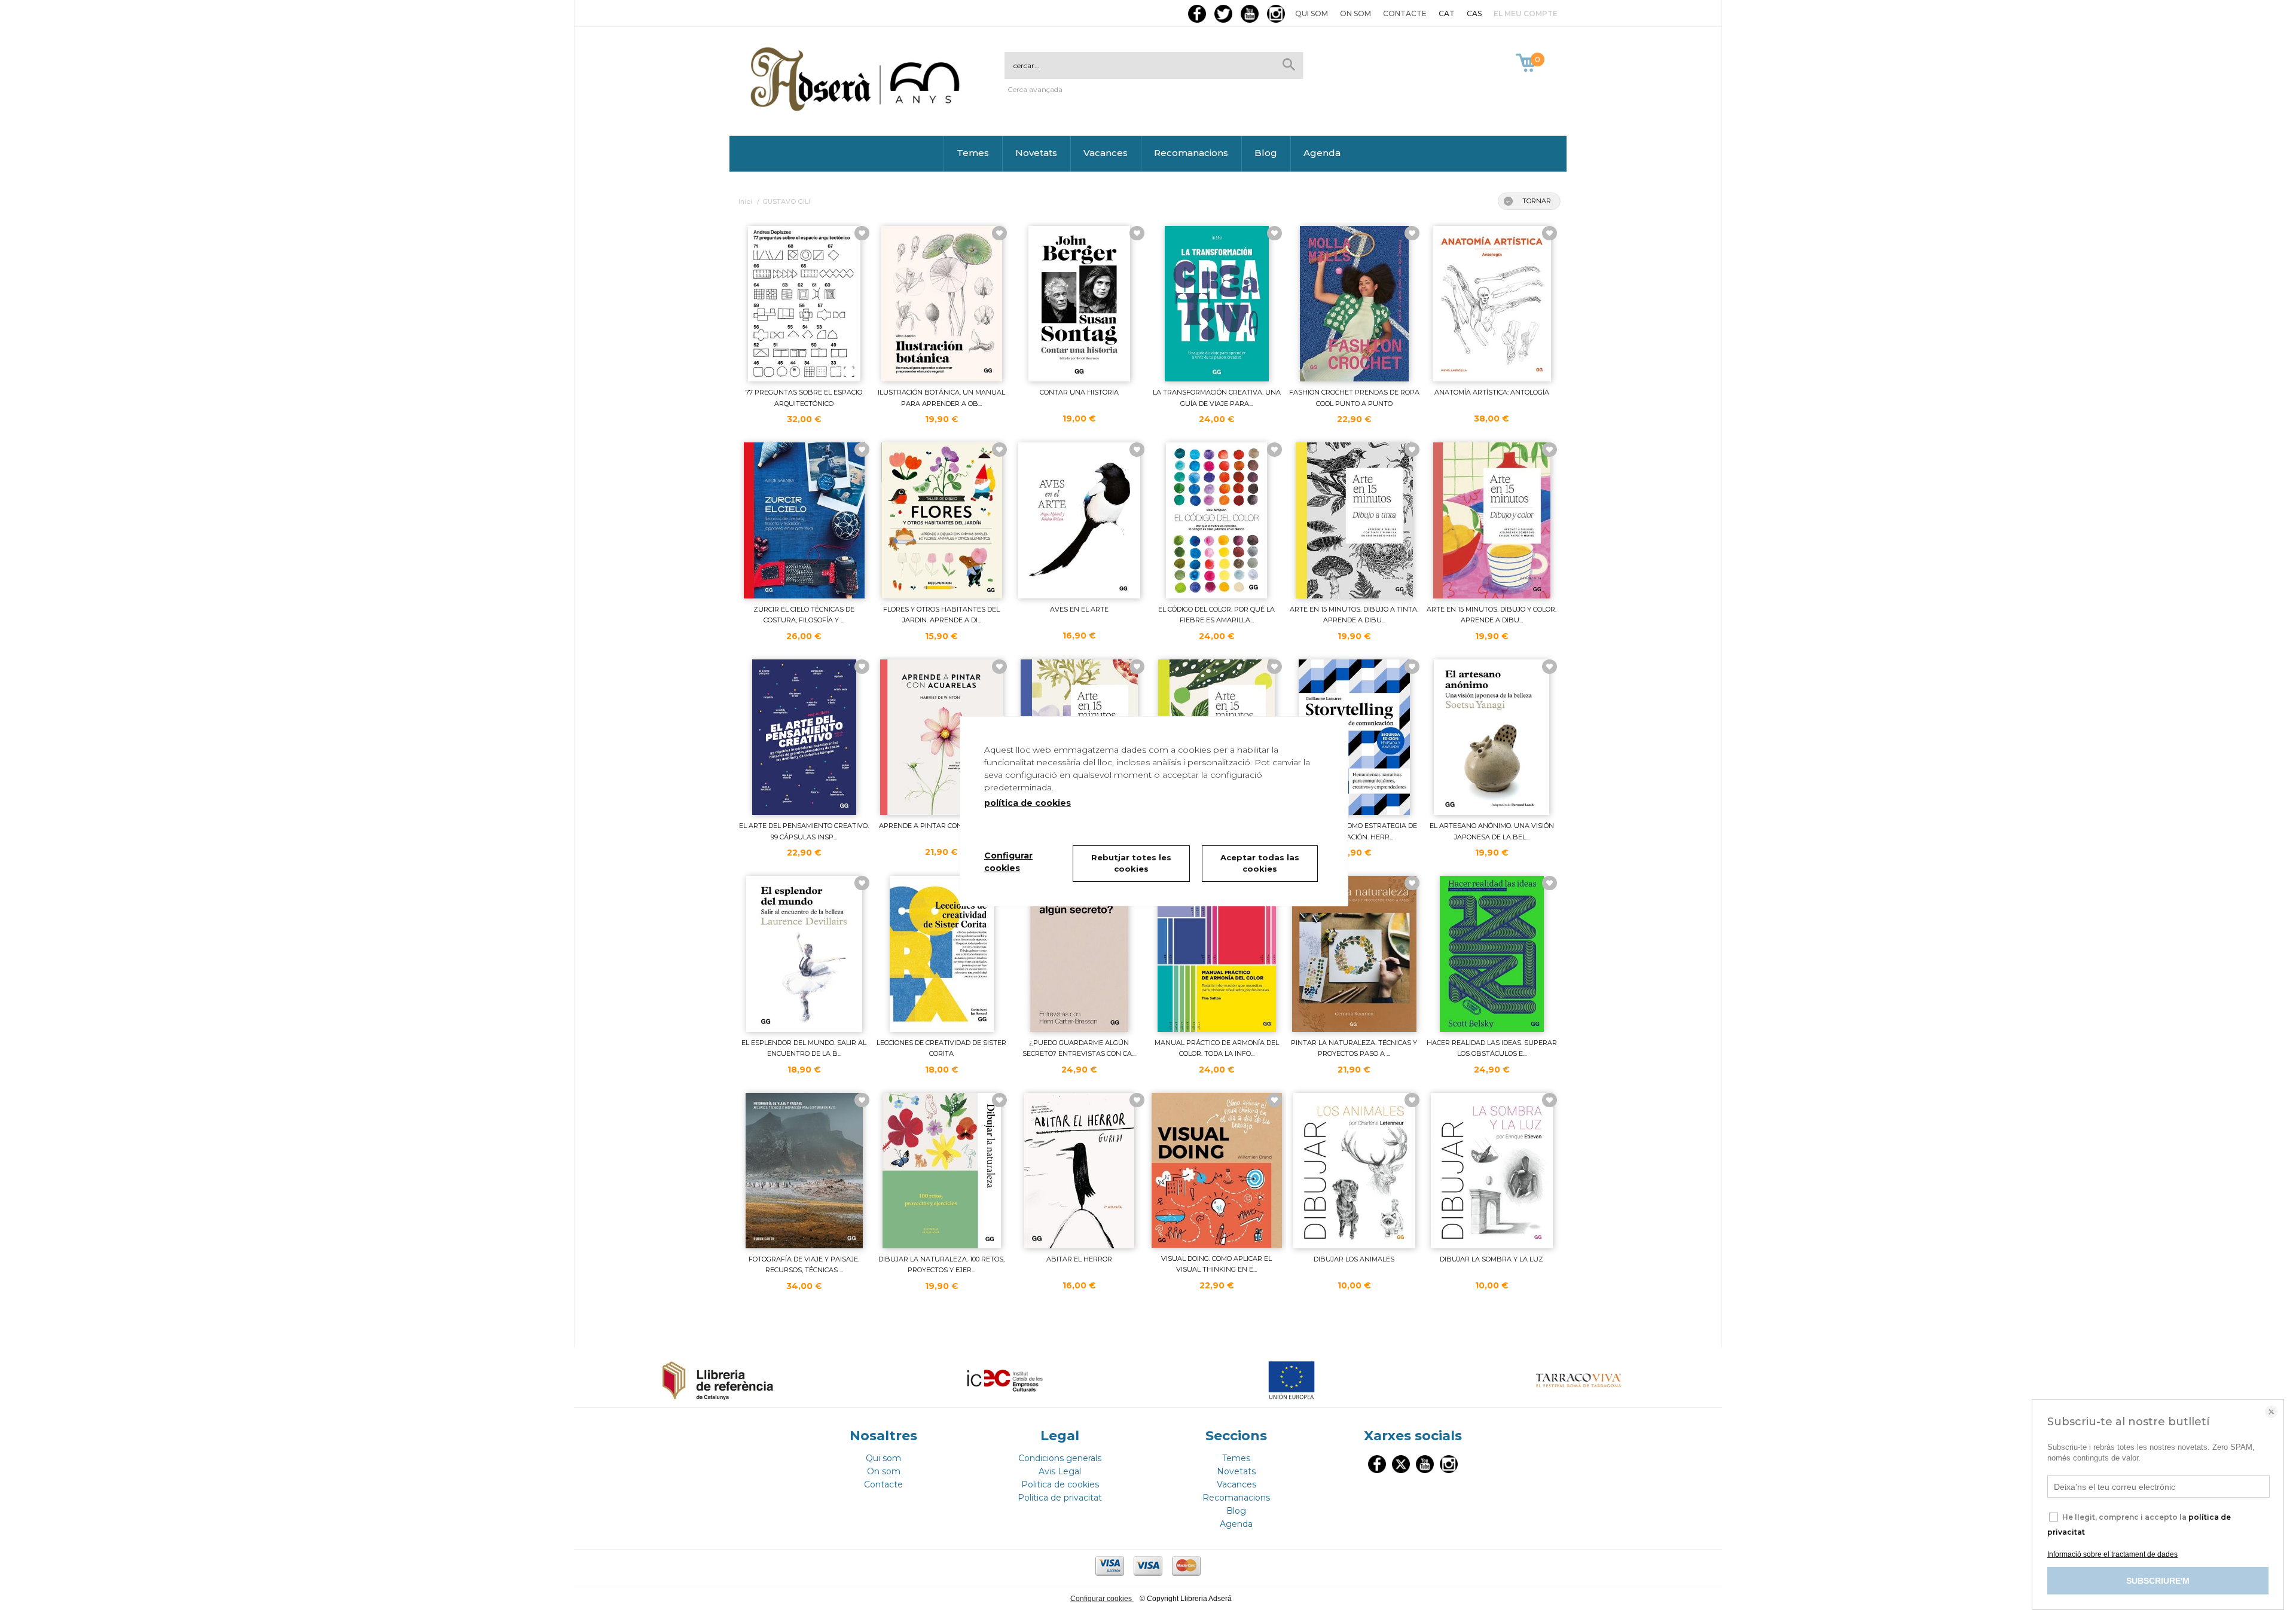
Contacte (1405, 13)
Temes (973, 153)
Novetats (1036, 153)
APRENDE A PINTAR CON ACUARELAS (942, 826)
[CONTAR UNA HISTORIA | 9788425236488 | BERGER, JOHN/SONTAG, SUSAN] (1079, 304)
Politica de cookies (1060, 1484)
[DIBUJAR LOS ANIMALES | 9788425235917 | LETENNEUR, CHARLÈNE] (1354, 1171)
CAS (1474, 13)
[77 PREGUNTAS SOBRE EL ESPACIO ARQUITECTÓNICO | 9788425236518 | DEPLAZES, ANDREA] (804, 304)
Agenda (1322, 153)
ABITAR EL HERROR (1079, 1259)
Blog (1266, 153)
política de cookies (1028, 803)
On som (1355, 13)
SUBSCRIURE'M (2158, 1581)
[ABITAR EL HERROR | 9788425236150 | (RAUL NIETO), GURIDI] (1079, 1171)
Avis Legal (1060, 1471)
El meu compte (1526, 13)
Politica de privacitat (1060, 1498)
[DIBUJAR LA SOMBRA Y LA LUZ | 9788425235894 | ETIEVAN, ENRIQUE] (1492, 1171)
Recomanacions (1191, 153)
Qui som (1312, 13)
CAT (1447, 13)
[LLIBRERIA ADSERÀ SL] (857, 109)
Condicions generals (1060, 1458)
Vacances (1106, 153)
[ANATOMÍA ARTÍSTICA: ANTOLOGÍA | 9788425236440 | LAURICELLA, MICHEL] (1492, 304)
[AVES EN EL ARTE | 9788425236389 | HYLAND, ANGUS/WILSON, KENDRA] (1079, 520)
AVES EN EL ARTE (1079, 609)
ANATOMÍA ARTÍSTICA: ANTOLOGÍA (1492, 392)
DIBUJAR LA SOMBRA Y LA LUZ (1492, 1259)
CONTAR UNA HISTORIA (1079, 392)
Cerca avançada (1035, 89)
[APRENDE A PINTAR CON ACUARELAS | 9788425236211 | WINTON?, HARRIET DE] (942, 737)
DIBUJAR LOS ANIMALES (1354, 1259)
